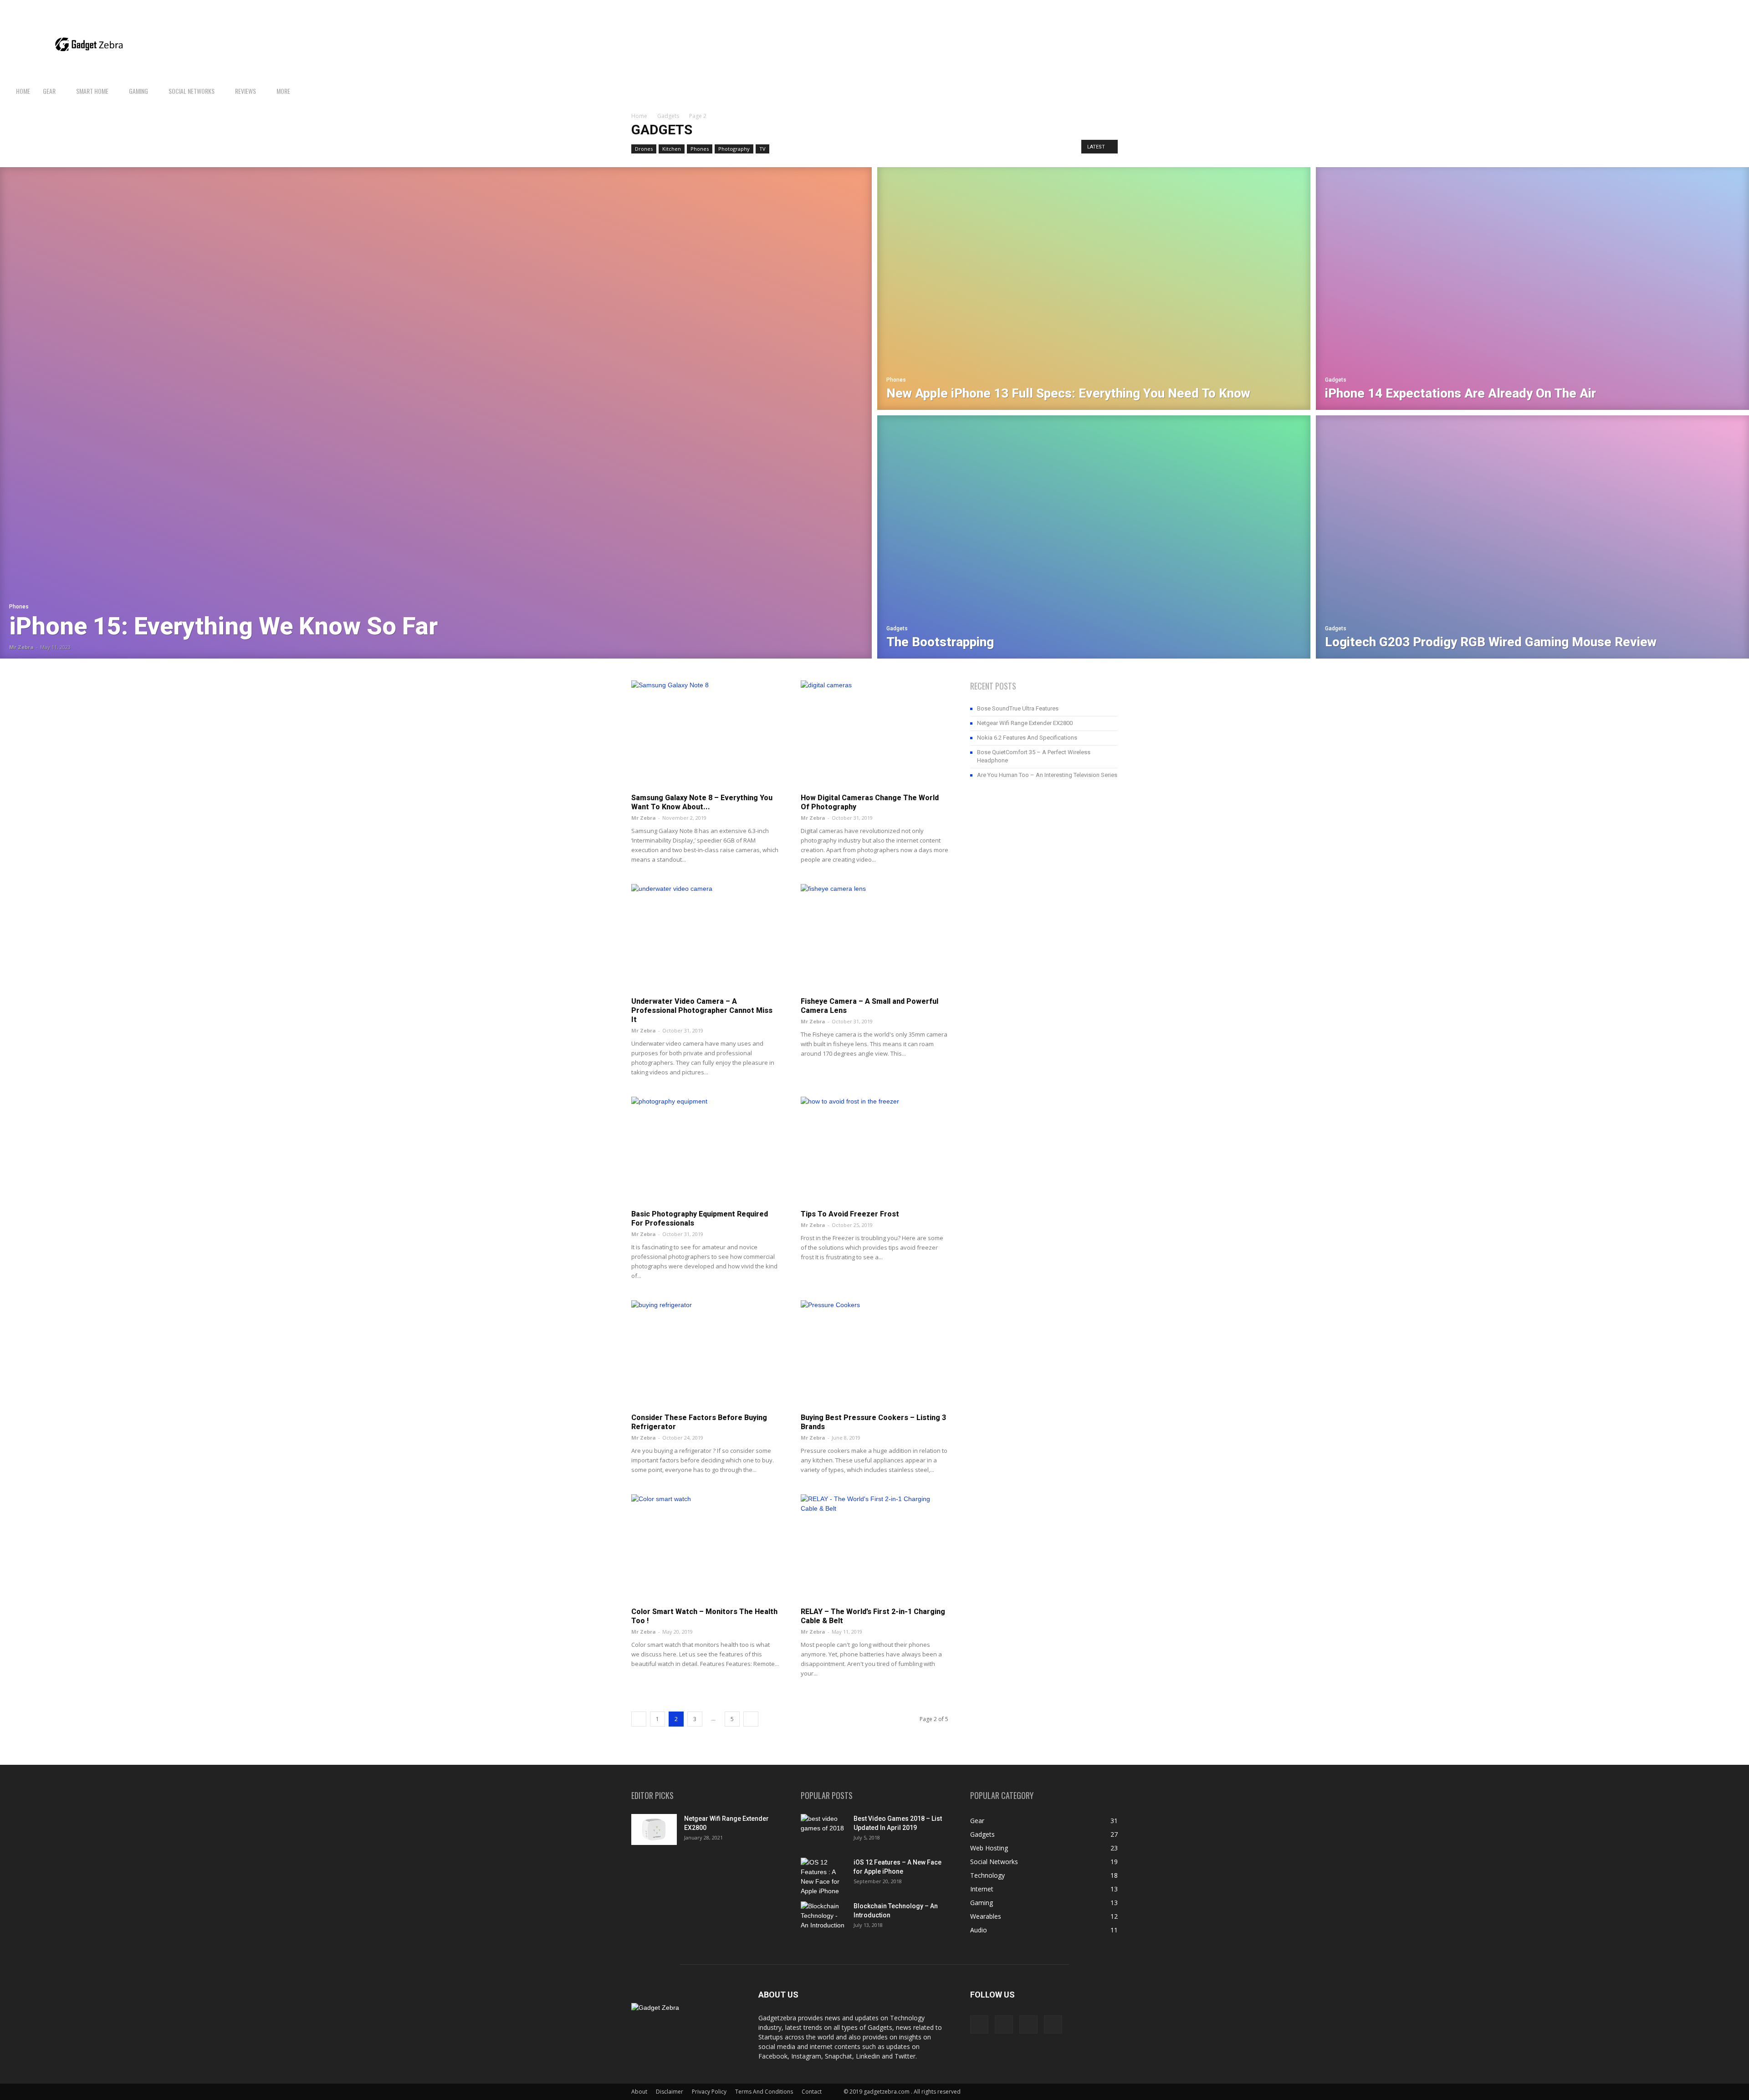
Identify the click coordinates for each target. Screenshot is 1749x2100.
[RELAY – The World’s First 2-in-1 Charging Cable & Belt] (874, 1548)
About (639, 2092)
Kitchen (672, 149)
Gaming (138, 91)
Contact (812, 2092)
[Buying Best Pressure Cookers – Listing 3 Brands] (874, 1354)
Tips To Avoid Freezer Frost (850, 1214)
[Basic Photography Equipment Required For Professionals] (705, 1150)
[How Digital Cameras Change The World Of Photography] (874, 734)
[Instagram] (1703, 7)
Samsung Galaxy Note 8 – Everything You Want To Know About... (702, 802)
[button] (1738, 92)
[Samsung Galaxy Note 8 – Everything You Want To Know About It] (705, 734)
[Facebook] (1688, 7)
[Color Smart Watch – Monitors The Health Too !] (705, 1548)
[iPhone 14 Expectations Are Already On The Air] (1532, 287)
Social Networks (192, 91)
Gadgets (668, 116)
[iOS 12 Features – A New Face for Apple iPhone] (823, 1877)
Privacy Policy (709, 2092)
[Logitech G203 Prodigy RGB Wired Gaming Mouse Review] (1532, 538)
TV (762, 149)
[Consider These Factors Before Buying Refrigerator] (705, 1354)
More (283, 91)
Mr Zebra (21, 647)
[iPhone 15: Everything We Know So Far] (436, 413)
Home (23, 91)
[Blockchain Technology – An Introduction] (823, 1917)
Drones (644, 149)
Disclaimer (670, 2092)
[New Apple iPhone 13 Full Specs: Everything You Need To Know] (1094, 287)
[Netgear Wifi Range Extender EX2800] (654, 1830)
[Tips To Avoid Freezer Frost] (874, 1150)
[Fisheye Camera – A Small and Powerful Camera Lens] (874, 938)
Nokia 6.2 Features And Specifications (1027, 738)
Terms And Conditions (764, 2092)
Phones (700, 149)
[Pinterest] (1718, 7)
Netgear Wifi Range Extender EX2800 (1025, 723)
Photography (734, 149)
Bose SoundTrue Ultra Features (1018, 708)
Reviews (245, 91)
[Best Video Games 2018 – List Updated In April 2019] (823, 1830)
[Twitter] (1733, 7)
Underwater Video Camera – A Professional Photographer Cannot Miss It (702, 1010)
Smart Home (92, 91)
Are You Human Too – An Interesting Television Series (1047, 775)
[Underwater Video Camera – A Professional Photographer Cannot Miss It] (705, 938)
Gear (49, 91)
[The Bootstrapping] (1094, 538)
